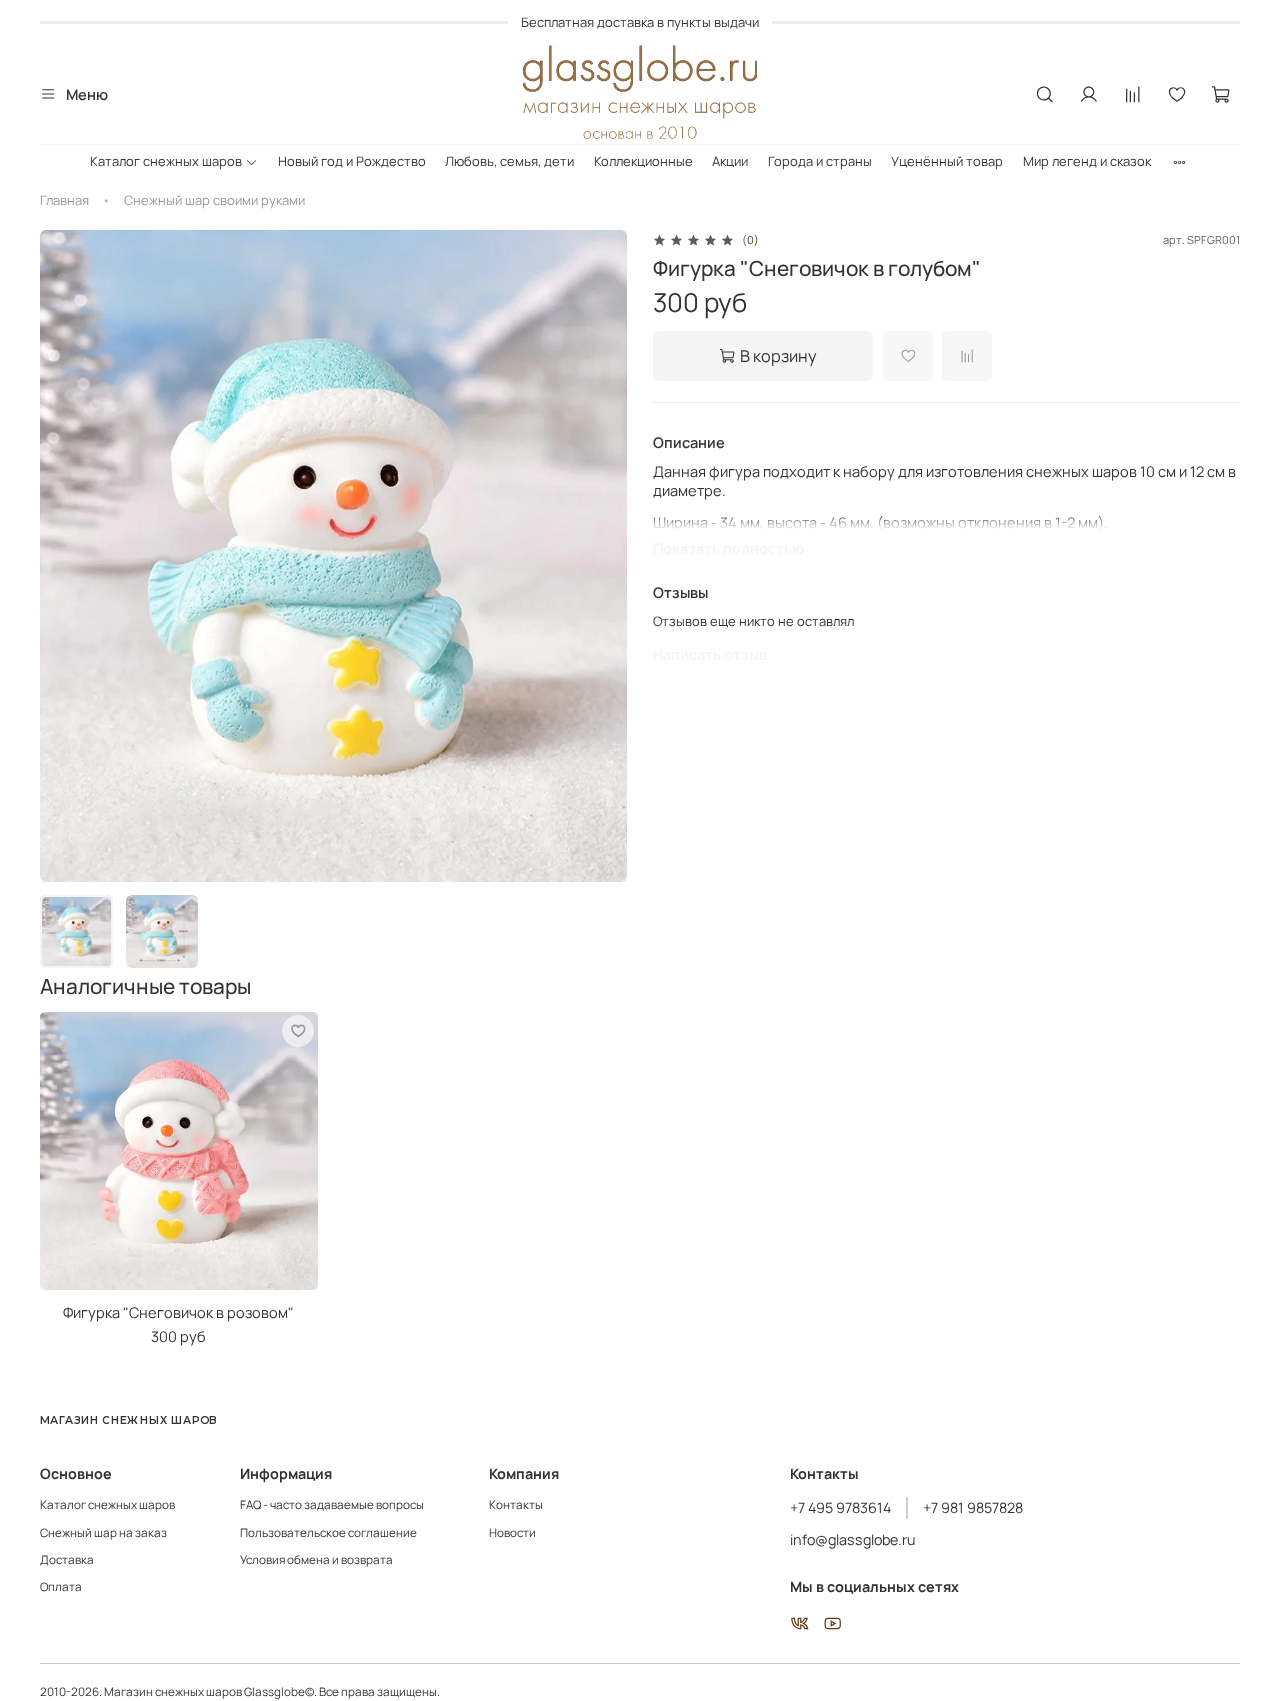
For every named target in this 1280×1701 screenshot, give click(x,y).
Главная (64, 200)
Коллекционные (643, 161)
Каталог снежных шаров (166, 161)
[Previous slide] (66, 555)
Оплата (61, 1587)
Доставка (67, 1560)
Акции (730, 161)
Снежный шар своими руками (214, 200)
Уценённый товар (947, 161)
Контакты (516, 1505)
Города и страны (820, 161)
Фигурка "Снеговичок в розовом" (178, 1311)
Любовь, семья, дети (509, 161)
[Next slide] (601, 555)
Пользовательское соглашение (328, 1533)
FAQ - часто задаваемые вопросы (332, 1505)
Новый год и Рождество (352, 161)
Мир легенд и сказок (1087, 161)
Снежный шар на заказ (103, 1533)
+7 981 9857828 (973, 1507)
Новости (512, 1533)
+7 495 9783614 (840, 1507)
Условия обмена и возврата (316, 1560)
